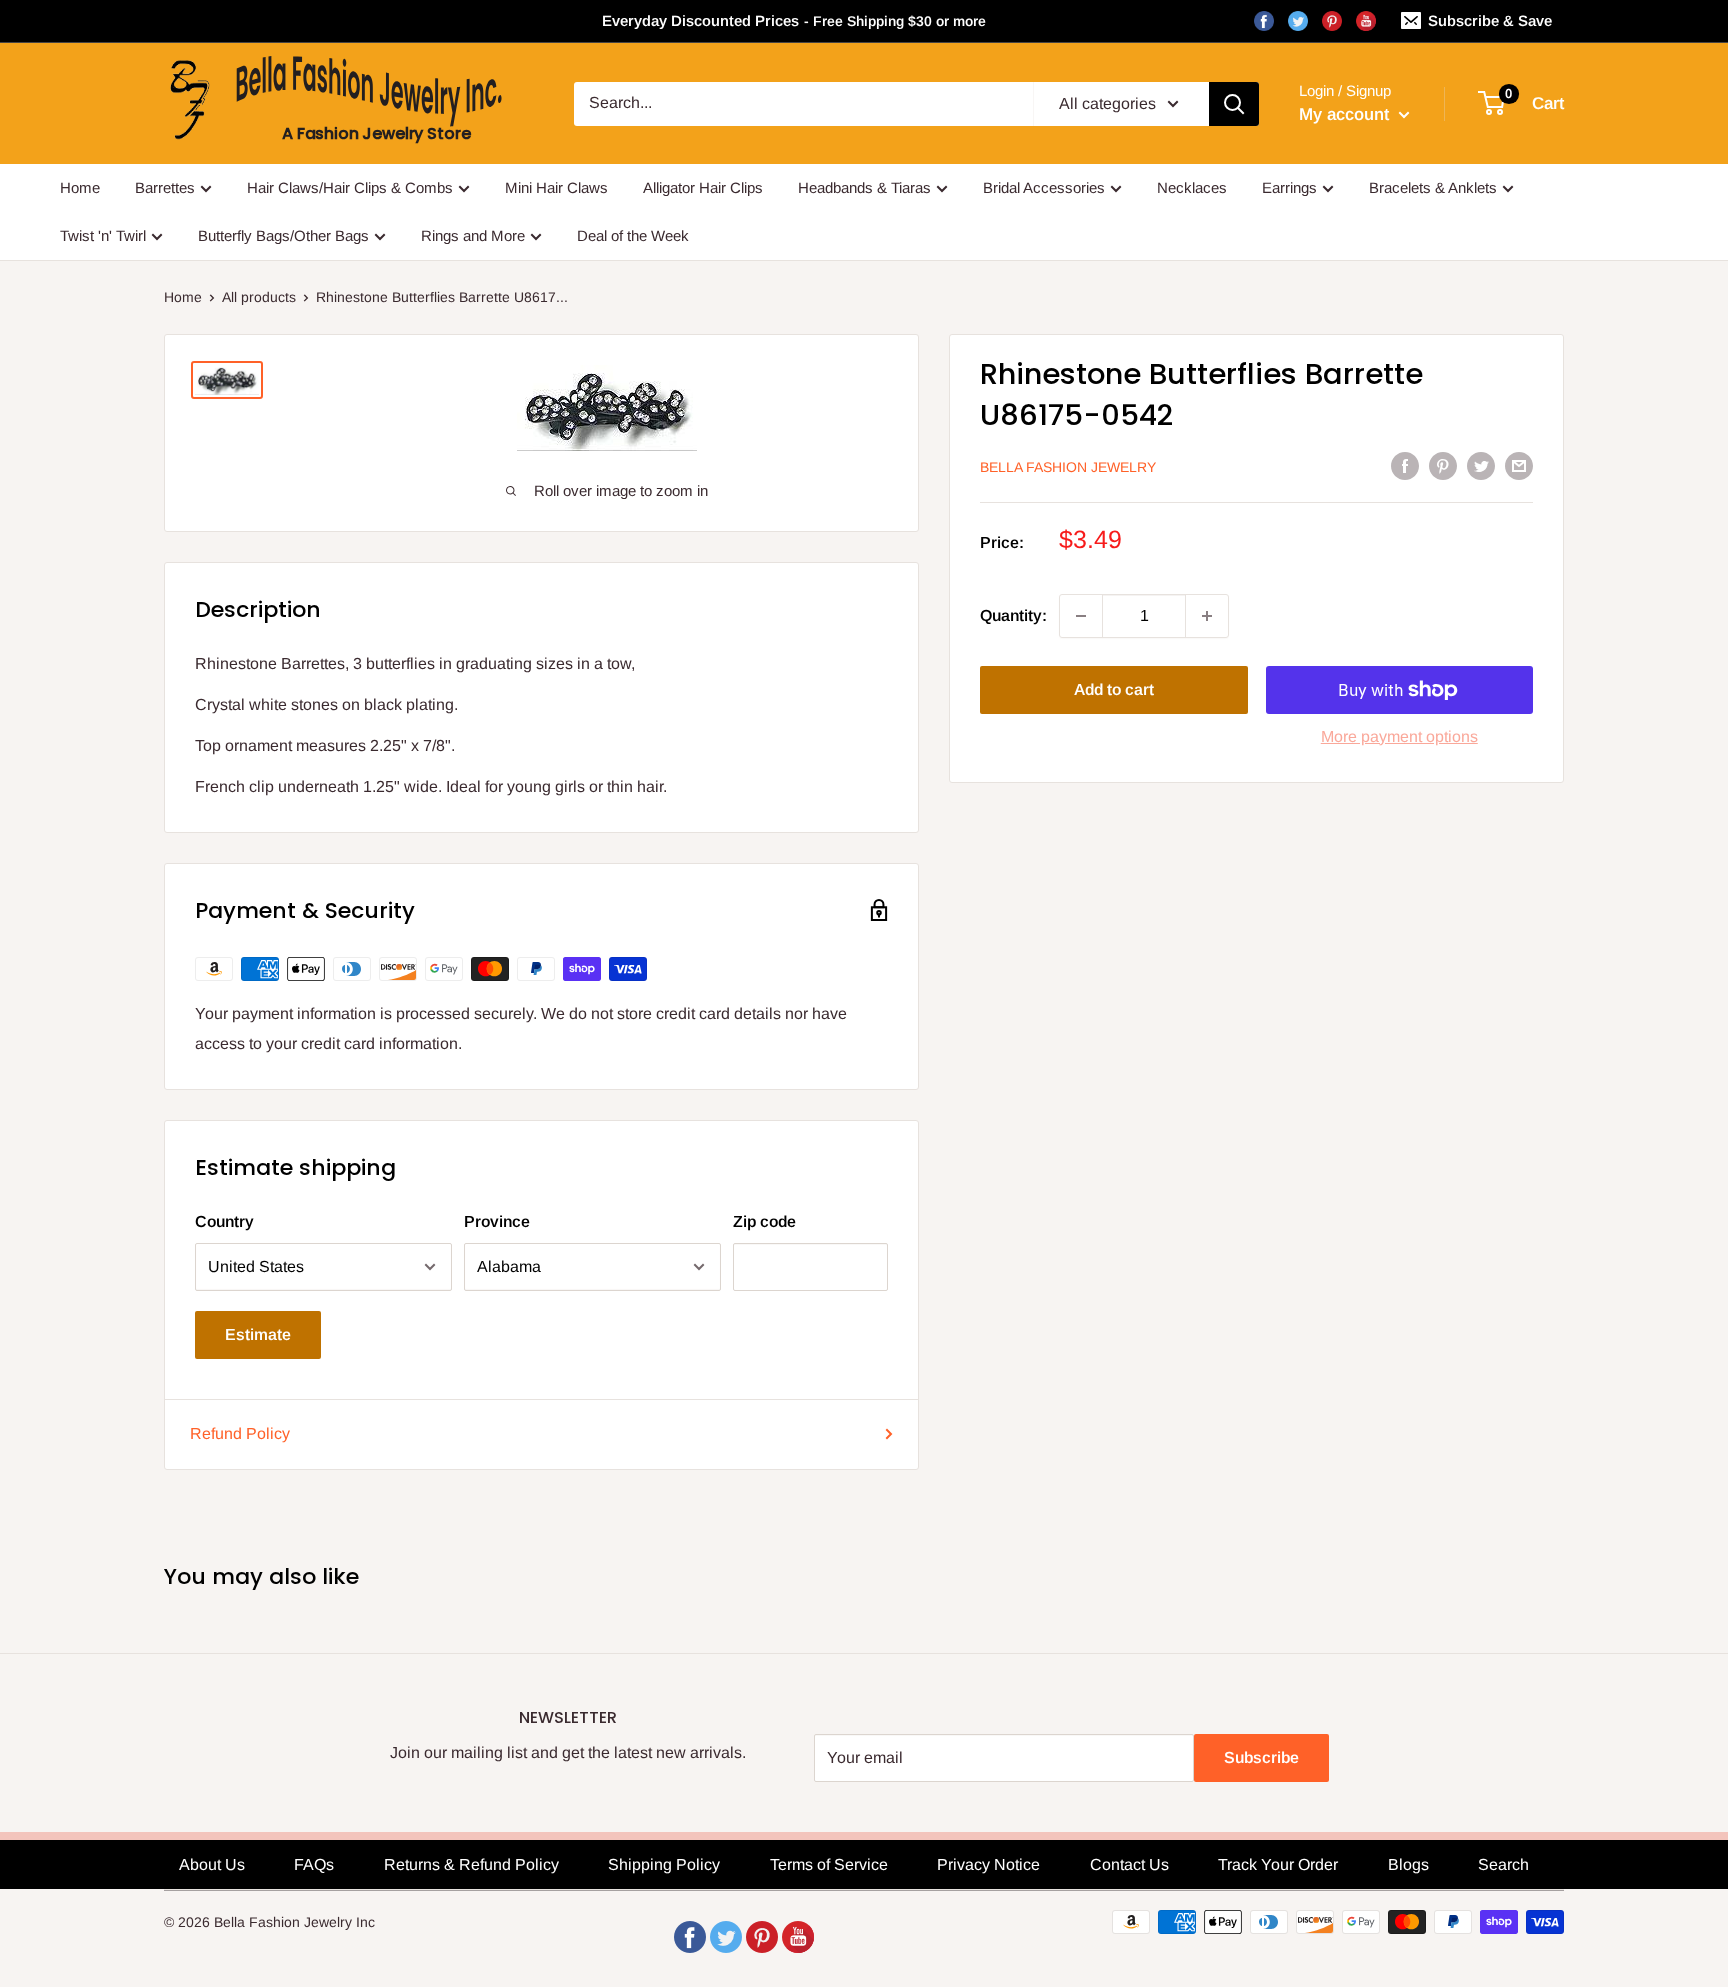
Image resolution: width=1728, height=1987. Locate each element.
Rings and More (473, 235)
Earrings (1289, 187)
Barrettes (165, 187)
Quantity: (1013, 615)
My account (1346, 114)
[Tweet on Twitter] (1481, 465)
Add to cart (1114, 689)
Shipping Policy (664, 1864)
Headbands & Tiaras (864, 187)
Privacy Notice (988, 1864)
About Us (212, 1864)
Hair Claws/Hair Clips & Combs (350, 187)
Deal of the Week (633, 235)
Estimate (258, 1334)
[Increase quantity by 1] (1207, 616)
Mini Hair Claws (556, 187)
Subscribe (1261, 1757)
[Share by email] (1519, 465)
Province (497, 1221)
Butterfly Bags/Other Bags (283, 235)
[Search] (1234, 104)
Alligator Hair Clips (703, 187)
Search (1503, 1864)
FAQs (314, 1864)
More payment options (1399, 736)
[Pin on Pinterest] (1443, 465)
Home (80, 187)
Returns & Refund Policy (471, 1864)
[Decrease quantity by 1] (1081, 616)
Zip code (764, 1221)
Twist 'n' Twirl (103, 235)
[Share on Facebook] (1405, 465)
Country (224, 1221)
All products (259, 297)
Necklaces (1192, 187)
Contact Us (1129, 1864)
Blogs (1408, 1864)
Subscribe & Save (1490, 20)
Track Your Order (1278, 1864)
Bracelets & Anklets (1433, 187)
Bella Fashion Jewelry (1068, 467)
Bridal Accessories (1044, 187)
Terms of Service (829, 1864)
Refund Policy (240, 1433)
